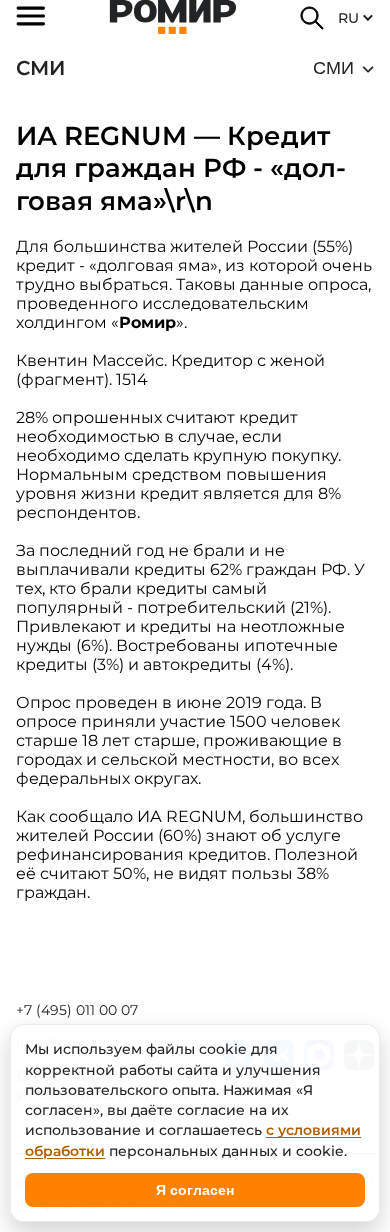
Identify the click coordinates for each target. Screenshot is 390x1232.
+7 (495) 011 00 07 (77, 1010)
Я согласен (195, 1190)
